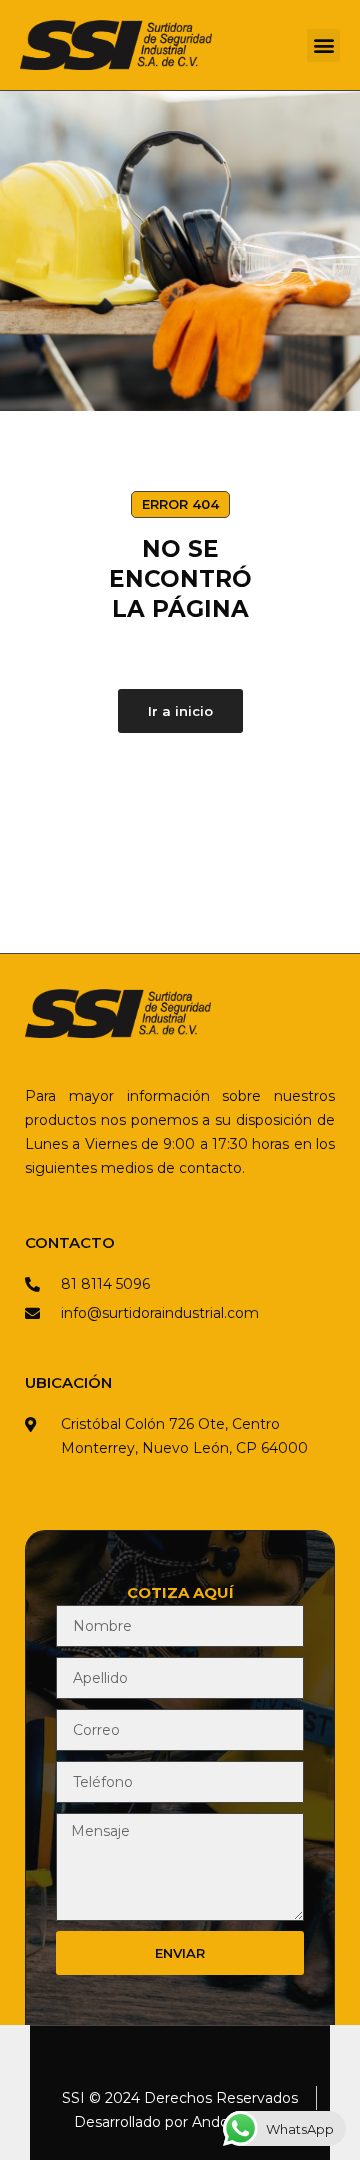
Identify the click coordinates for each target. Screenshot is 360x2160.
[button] (323, 45)
